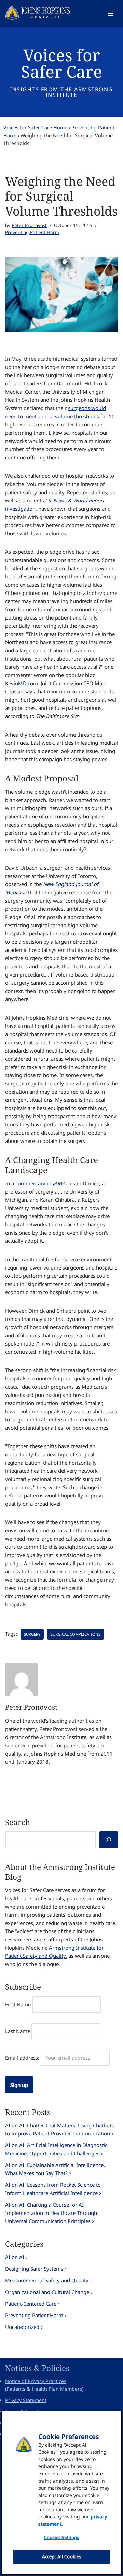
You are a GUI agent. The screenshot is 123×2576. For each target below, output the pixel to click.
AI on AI (15, 2257)
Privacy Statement (26, 2400)
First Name (18, 2004)
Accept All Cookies (61, 2556)
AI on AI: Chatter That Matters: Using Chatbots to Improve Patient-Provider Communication (59, 2129)
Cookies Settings (61, 2537)
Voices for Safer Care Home (35, 127)
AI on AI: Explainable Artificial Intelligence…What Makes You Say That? (56, 2169)
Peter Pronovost (29, 225)
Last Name (18, 2031)
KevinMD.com (22, 683)
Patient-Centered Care (31, 2304)
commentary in (40, 1183)
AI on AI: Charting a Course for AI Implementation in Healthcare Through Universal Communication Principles (51, 2213)
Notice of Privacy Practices (36, 2381)
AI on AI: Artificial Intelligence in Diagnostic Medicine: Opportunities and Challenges (56, 2149)
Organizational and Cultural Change (47, 2292)
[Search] (109, 1840)
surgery (32, 1634)
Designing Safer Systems (34, 2269)
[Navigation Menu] (110, 14)
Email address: (22, 2058)
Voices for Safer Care (62, 63)
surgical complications (76, 1634)
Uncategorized (22, 2327)
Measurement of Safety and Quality (47, 2280)
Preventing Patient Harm (32, 232)
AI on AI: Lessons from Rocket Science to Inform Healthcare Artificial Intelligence (53, 2189)
